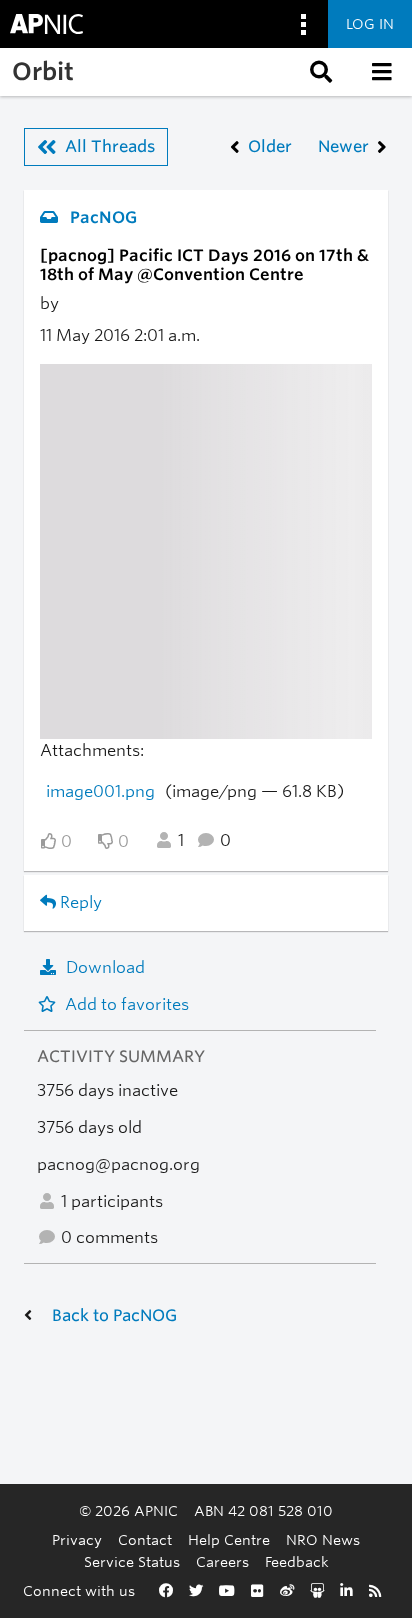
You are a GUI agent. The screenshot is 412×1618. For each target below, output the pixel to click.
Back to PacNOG (114, 1315)
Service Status (132, 1561)
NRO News (323, 1539)
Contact (145, 1539)
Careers (222, 1561)
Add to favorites (127, 1004)
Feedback (297, 1561)
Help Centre (229, 1539)
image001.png (100, 791)
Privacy (77, 1539)
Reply (79, 902)
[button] (319, 72)
